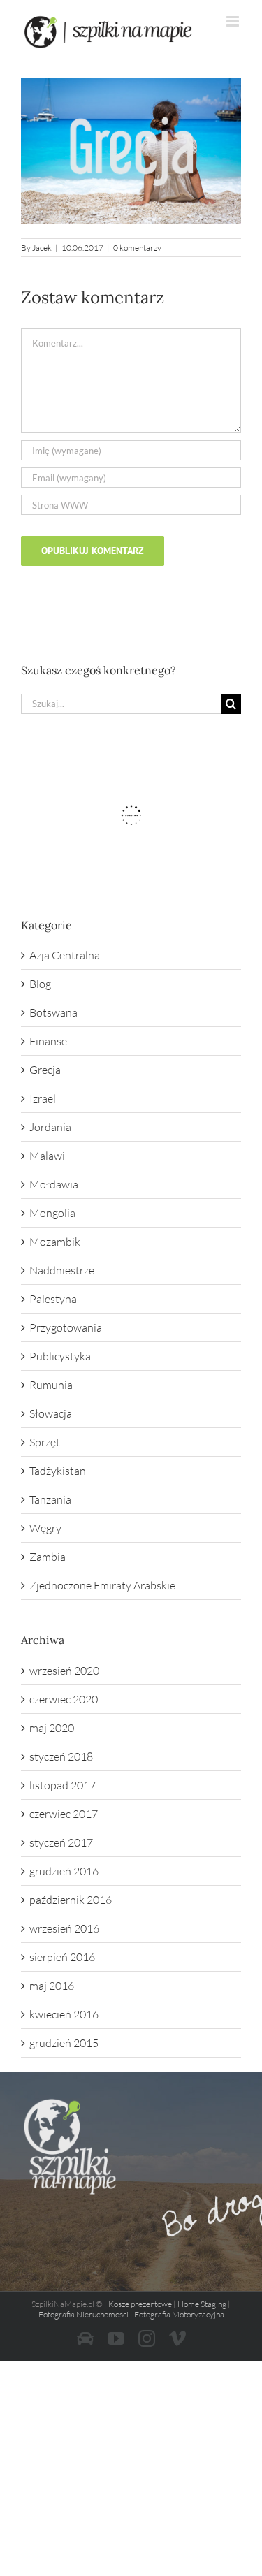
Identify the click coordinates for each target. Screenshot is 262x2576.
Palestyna (53, 1299)
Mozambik (55, 1242)
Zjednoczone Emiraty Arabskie (102, 1585)
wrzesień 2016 (64, 1928)
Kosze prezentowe (140, 2304)
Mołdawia (54, 1184)
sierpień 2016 (62, 1957)
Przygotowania (66, 1327)
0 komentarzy (137, 248)
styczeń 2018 (61, 1756)
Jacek (42, 248)
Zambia (48, 1557)
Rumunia (51, 1385)
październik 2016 (71, 1900)
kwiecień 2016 (64, 2014)
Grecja (45, 1070)
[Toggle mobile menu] (234, 21)
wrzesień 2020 (64, 1671)
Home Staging (202, 2304)
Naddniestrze (62, 1270)
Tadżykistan (58, 1471)
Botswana (53, 1012)
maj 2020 (52, 1728)
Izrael (43, 1098)
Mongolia (52, 1213)
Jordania (50, 1127)
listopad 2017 (63, 1785)
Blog (40, 984)
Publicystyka (60, 1356)
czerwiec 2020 (64, 1699)
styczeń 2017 (61, 1842)
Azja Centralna (65, 955)
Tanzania (50, 1499)
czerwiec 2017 (64, 1814)
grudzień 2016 (64, 1871)
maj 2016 (52, 1986)
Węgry (45, 1528)
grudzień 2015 (64, 2043)
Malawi (47, 1156)
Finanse (48, 1041)
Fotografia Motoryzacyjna (179, 2314)
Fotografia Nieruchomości (83, 2314)
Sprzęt (45, 1442)
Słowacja (51, 1413)
